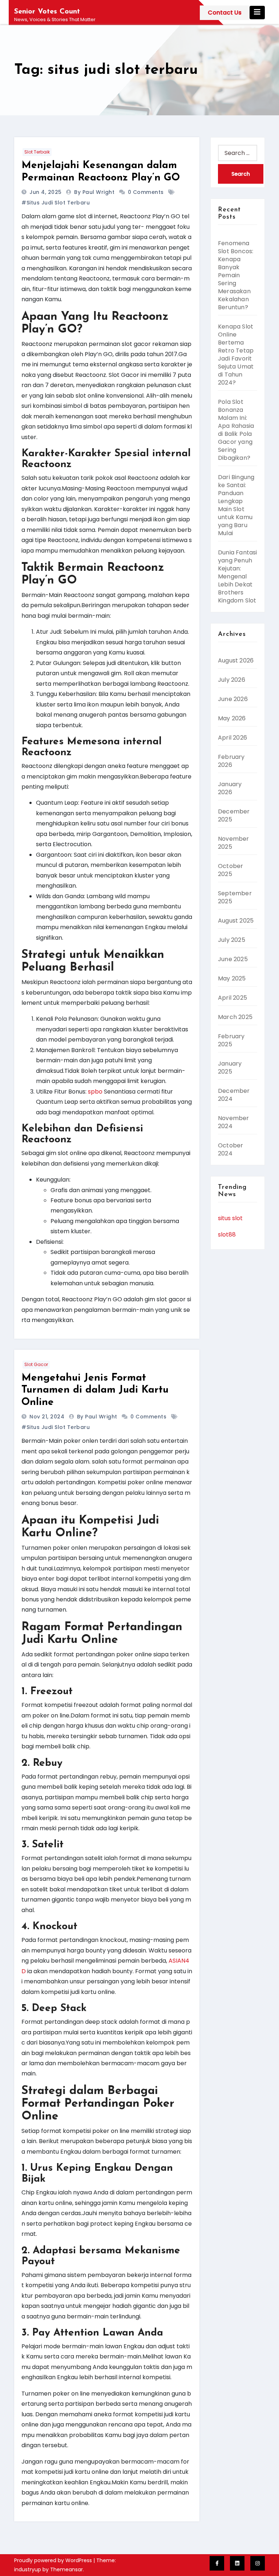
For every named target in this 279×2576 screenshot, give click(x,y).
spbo (95, 1092)
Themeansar (66, 2569)
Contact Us (225, 13)
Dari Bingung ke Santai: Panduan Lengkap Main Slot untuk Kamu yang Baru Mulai (236, 505)
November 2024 (234, 1122)
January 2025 (230, 1068)
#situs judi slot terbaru (56, 203)
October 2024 (231, 1149)
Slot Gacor (36, 1364)
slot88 (227, 1235)
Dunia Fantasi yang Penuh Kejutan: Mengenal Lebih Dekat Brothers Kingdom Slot (238, 576)
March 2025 (235, 1017)
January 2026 (230, 788)
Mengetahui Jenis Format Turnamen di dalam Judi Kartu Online (95, 1390)
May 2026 (232, 718)
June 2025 (233, 959)
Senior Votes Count (47, 12)
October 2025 (231, 870)
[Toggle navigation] (257, 13)
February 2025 (231, 1040)
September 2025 (235, 897)
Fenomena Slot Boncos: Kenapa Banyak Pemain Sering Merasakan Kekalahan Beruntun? (236, 275)
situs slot (230, 1218)
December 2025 (234, 815)
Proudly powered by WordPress (54, 2560)
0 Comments (146, 192)
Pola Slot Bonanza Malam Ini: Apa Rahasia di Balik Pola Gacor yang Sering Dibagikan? (236, 430)
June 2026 (233, 699)
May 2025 (232, 978)
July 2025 (232, 940)
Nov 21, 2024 (48, 1417)
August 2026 (236, 660)
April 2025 (232, 998)
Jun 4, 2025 (46, 192)
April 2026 (232, 738)
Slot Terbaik (37, 152)
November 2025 (234, 843)
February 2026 (231, 761)
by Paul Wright (95, 192)
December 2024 (234, 1095)
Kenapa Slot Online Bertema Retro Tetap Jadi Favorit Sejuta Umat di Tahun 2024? (236, 355)
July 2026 (232, 680)
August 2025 (236, 921)
